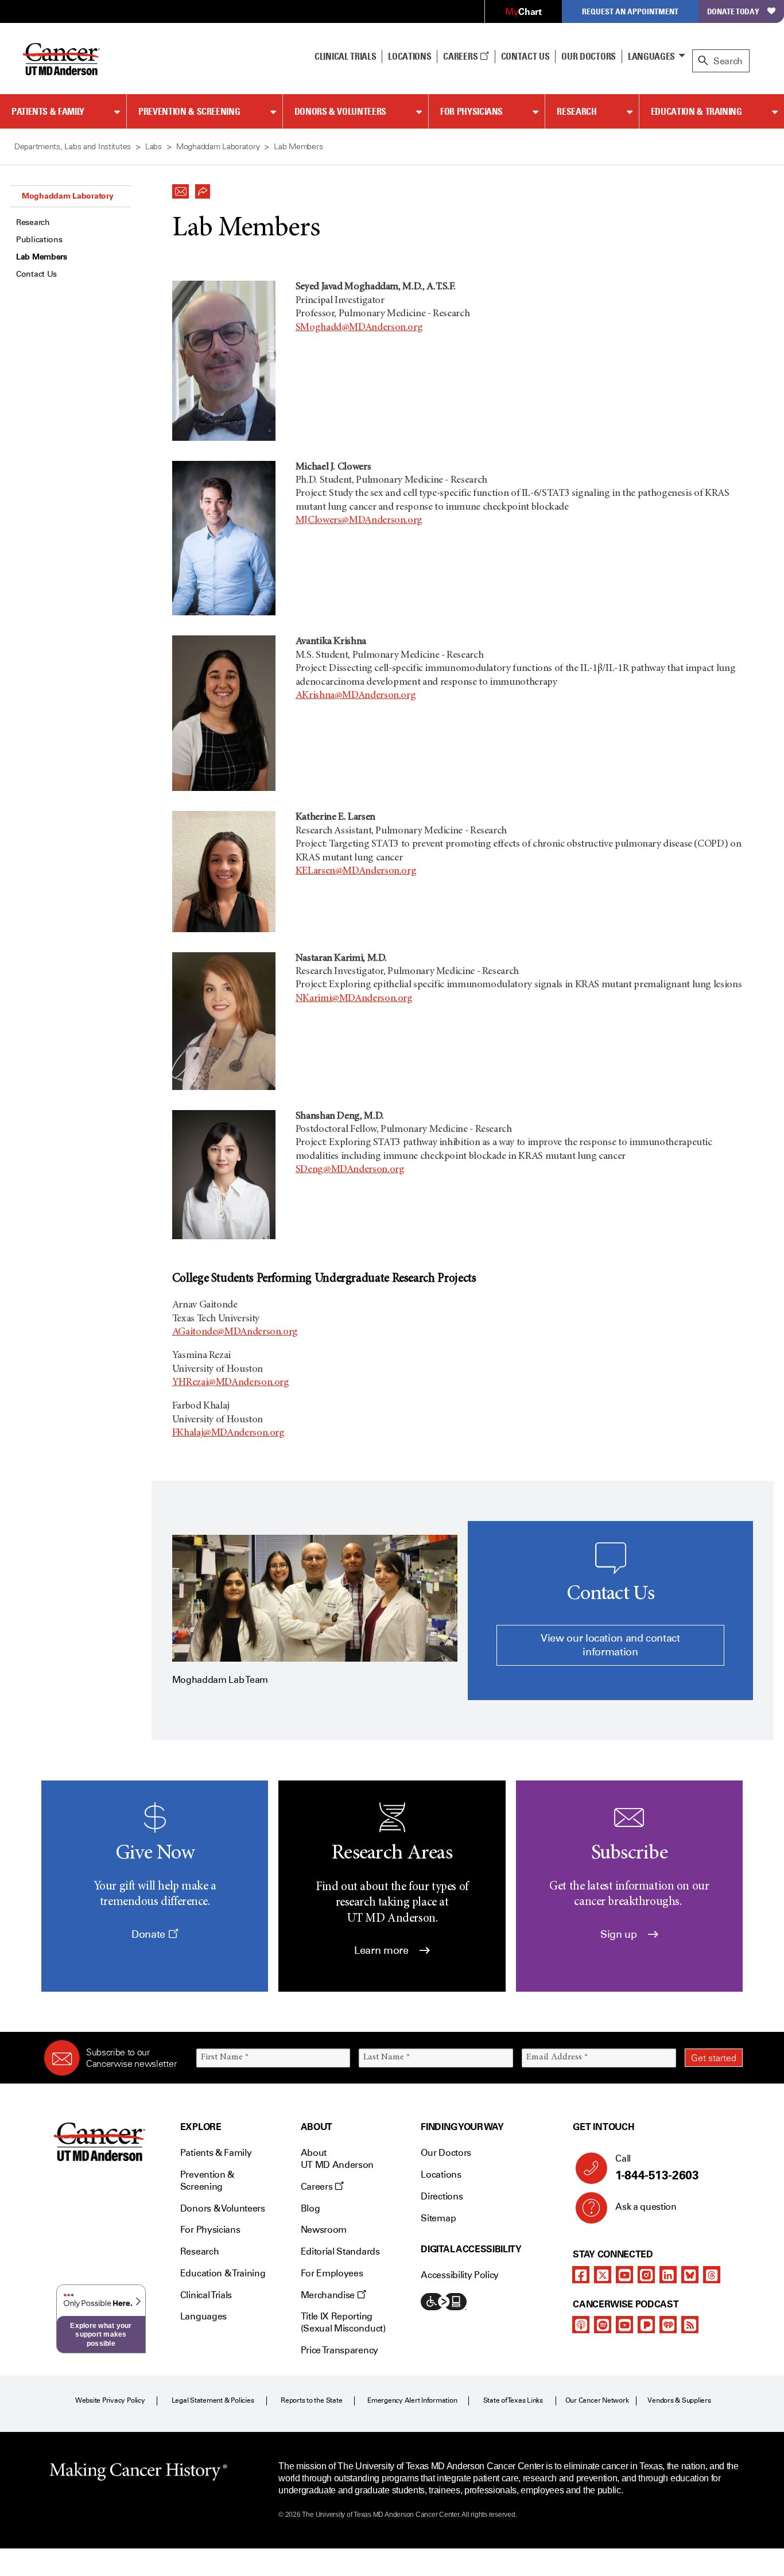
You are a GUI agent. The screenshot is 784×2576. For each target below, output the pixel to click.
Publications (39, 240)
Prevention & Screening (189, 111)
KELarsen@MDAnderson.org (356, 871)
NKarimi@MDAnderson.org (354, 999)
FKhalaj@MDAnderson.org (228, 1433)
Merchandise (329, 2295)
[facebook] (581, 2275)
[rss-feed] (690, 2325)
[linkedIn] (668, 2275)
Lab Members (42, 257)
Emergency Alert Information (412, 2400)
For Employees (332, 2273)
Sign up (620, 1934)
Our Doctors (588, 56)
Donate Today (733, 11)
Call (657, 2168)
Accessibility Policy (460, 2275)
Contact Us (525, 56)
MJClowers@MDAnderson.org (359, 521)
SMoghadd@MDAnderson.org (359, 328)
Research (577, 111)
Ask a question (646, 2207)
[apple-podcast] (581, 2325)
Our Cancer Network (597, 2400)
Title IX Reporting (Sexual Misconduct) (343, 2322)
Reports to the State (311, 2400)
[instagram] (646, 2275)
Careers (461, 56)
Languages (651, 56)
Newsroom (324, 2230)
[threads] (712, 2275)
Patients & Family (48, 111)
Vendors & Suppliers (679, 2400)
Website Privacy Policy (110, 2400)
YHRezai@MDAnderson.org (231, 1383)
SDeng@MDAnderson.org (350, 1170)
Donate (150, 1934)
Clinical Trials (345, 56)
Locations (441, 2175)
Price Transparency (339, 2350)
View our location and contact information (610, 1645)
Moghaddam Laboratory (67, 196)
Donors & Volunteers (340, 111)
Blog (311, 2208)
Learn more (383, 1950)
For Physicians (471, 111)
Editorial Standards (340, 2251)
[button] (181, 188)
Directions (442, 2196)
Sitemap (438, 2218)
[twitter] (603, 2275)
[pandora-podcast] (646, 2325)
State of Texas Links (513, 2400)
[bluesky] (690, 2275)
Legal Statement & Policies (213, 2400)
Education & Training (696, 111)
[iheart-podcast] (668, 2325)
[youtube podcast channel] (624, 2325)
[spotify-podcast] (603, 2325)
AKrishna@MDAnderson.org (356, 696)
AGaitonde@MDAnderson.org (235, 1332)
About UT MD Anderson (337, 2159)
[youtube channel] (624, 2275)
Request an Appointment (630, 11)
